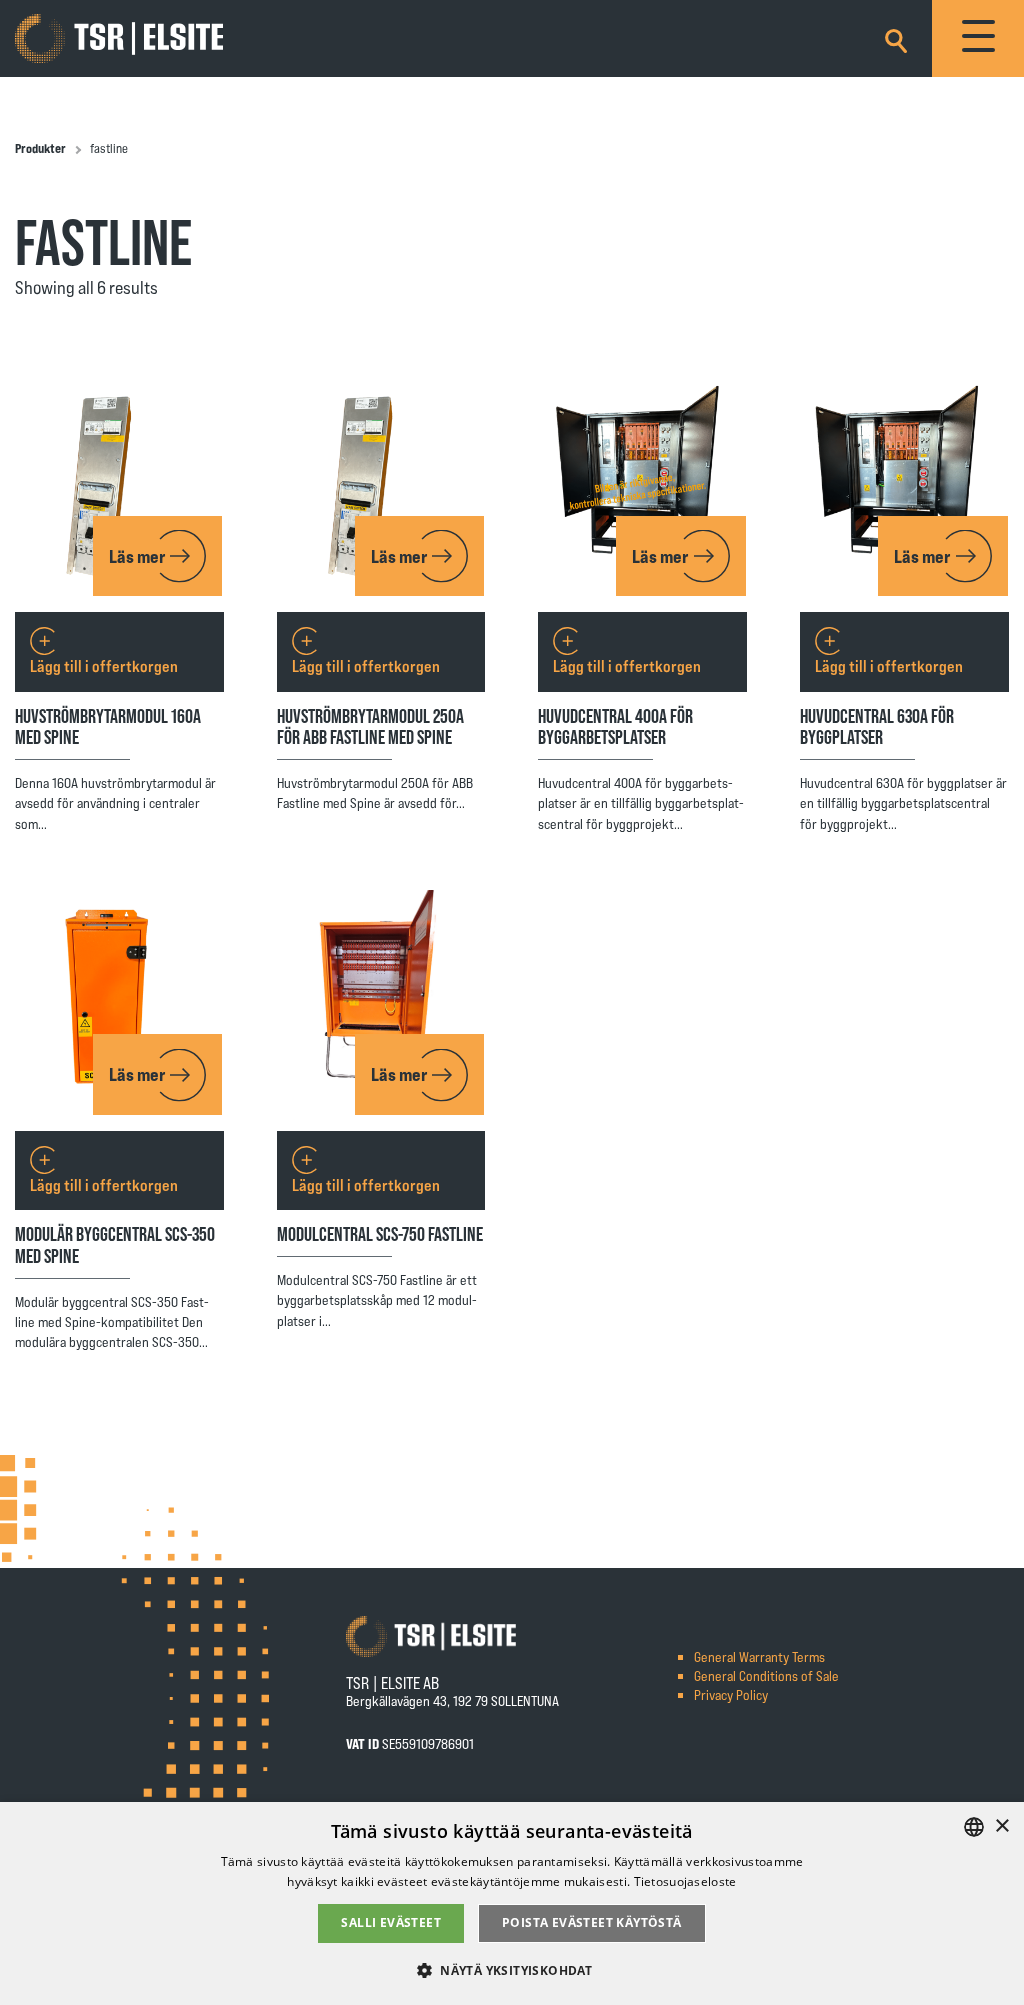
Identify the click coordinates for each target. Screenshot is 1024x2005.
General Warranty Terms (759, 1656)
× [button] (1001, 1826)
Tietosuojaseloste (685, 1881)
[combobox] (974, 1827)
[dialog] (512, 1903)
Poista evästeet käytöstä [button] (592, 1922)
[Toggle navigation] (978, 38)
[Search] (896, 37)
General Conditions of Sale (766, 1675)
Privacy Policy (731, 1694)
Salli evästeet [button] (391, 1922)
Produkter (40, 148)
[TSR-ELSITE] (119, 39)
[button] (512, 1969)
